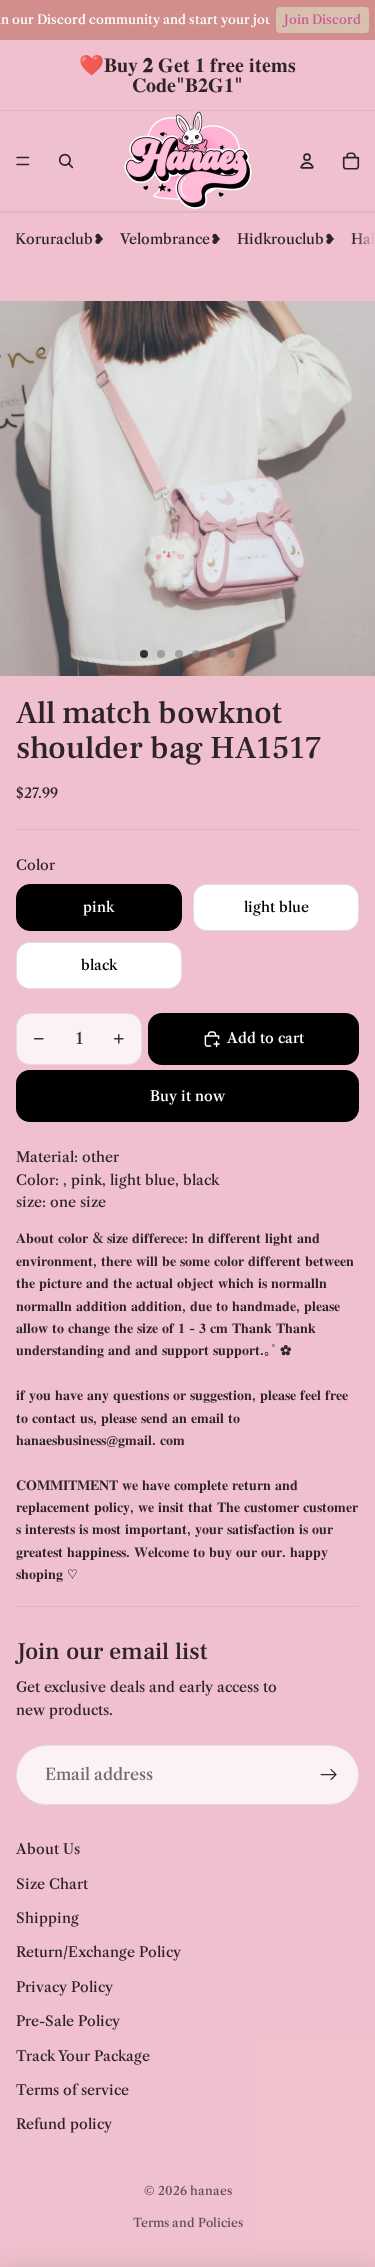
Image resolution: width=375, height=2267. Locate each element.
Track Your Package (83, 2056)
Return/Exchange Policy (98, 1952)
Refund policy (64, 2124)
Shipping (47, 1918)
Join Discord (322, 19)
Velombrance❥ (171, 239)
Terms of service (72, 2090)
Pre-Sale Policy (68, 2021)
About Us (48, 1849)
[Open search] (66, 161)
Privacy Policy (64, 1987)
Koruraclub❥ (60, 239)
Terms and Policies (188, 2222)
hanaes (211, 2190)
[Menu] (23, 161)
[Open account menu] (307, 161)
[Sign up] (329, 1775)
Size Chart (52, 1884)
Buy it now (187, 1096)
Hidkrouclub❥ (286, 239)
